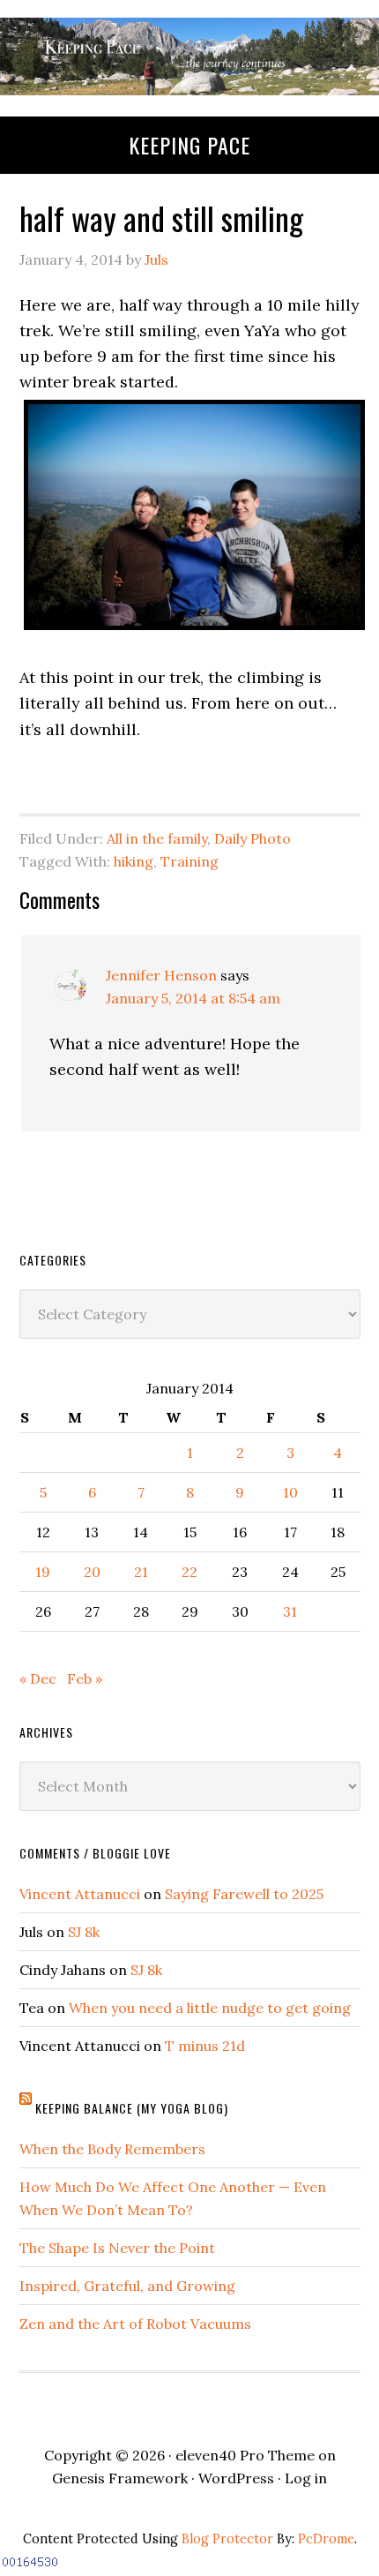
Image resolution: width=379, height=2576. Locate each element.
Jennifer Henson (161, 975)
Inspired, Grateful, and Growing (127, 2286)
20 (92, 1572)
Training (189, 861)
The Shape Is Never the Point (117, 2248)
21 (141, 1572)
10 (290, 1492)
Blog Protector (227, 2539)
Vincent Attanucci (80, 1894)
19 (43, 1572)
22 (189, 1572)
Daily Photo (253, 838)
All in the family (157, 838)
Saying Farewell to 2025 (244, 1894)
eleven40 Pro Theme (245, 2455)
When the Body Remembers (112, 2149)
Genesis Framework (120, 2478)
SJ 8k (84, 1932)
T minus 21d (205, 2046)
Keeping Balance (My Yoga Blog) (132, 2108)
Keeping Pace (189, 145)
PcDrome (326, 2539)
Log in (306, 2478)
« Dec (38, 1679)
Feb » (85, 1679)
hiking (134, 861)
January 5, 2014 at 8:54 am (193, 998)
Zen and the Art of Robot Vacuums (135, 2324)
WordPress (236, 2478)
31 (290, 1611)
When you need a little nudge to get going (210, 2008)
